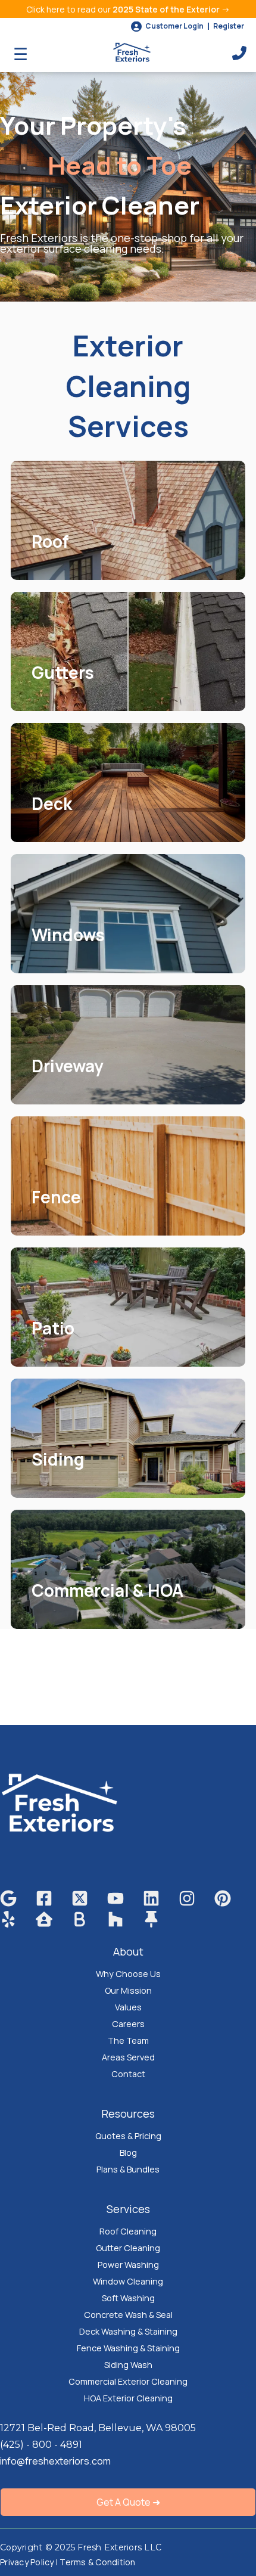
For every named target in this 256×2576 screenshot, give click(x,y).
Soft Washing (128, 2298)
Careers (128, 2024)
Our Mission (128, 1990)
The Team (128, 2040)
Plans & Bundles (128, 2169)
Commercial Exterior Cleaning (128, 2381)
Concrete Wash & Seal (128, 2315)
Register (229, 26)
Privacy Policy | (30, 2562)
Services (128, 2209)
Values (128, 2007)
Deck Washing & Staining (128, 2331)
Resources (128, 2113)
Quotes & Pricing (128, 2136)
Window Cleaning (128, 2281)
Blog (128, 2153)
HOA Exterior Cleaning (128, 2398)
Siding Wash (128, 2365)
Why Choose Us (128, 1974)
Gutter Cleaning (128, 2248)
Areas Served (128, 2057)
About (128, 1951)
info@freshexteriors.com (55, 2461)
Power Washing (128, 2265)
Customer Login (174, 26)
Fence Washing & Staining (128, 2348)
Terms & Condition (97, 2562)
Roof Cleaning (128, 2231)
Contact (128, 2074)
